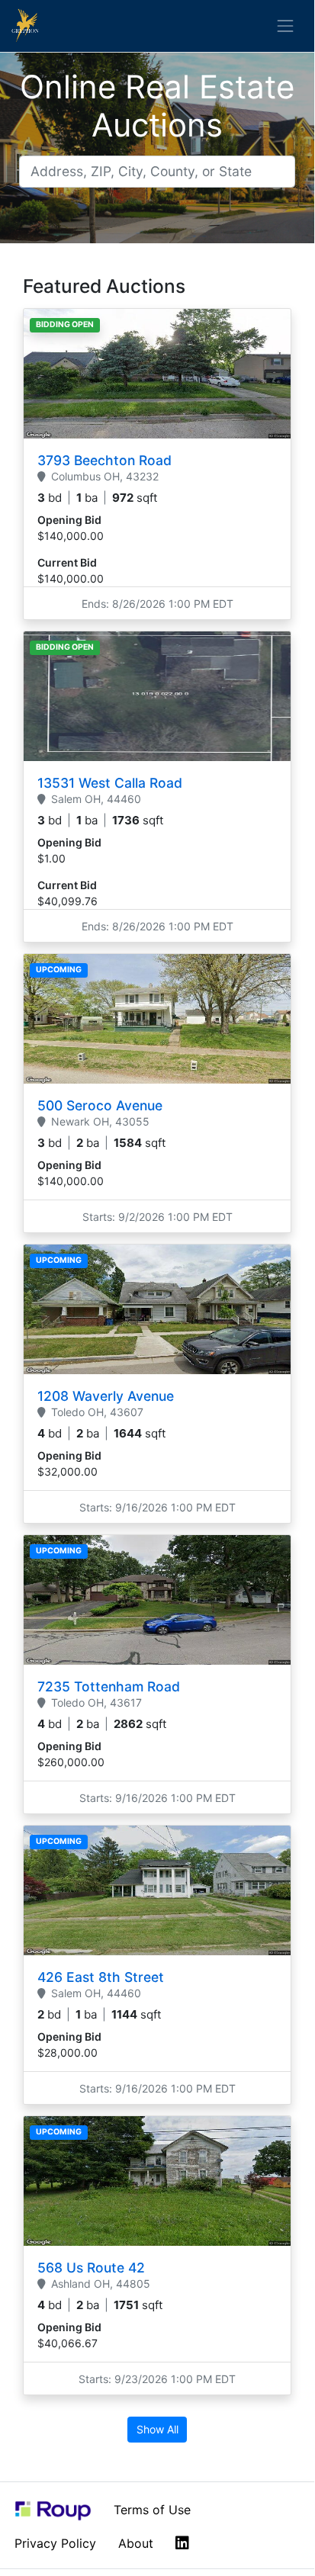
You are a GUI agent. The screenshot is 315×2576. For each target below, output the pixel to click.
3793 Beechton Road (104, 460)
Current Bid (67, 562)
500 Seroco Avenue (100, 1105)
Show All (157, 2429)
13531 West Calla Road (110, 783)
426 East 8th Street (101, 1977)
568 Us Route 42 (91, 2268)
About (136, 2543)
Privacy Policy (55, 2543)
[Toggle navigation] (286, 26)
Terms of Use (152, 2510)
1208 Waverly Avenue (106, 1396)
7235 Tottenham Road (109, 1686)
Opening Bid (69, 520)
